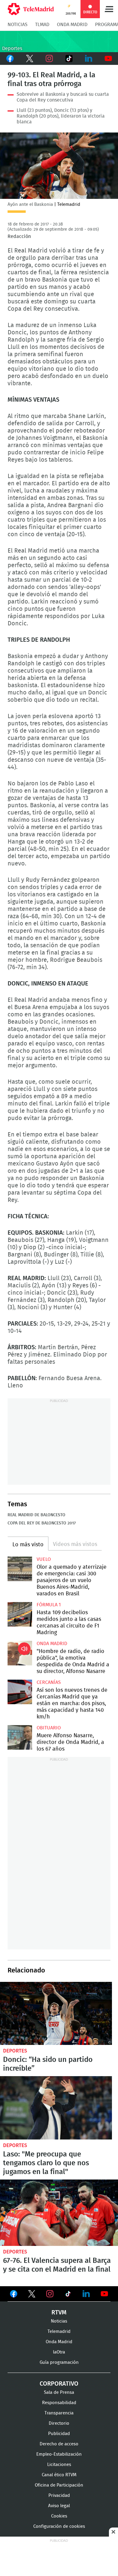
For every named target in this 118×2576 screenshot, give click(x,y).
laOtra (59, 2352)
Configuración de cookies (59, 2526)
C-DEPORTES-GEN (59, 42)
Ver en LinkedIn (86, 2294)
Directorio (59, 2423)
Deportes (15, 2051)
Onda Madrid (72, 25)
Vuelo (44, 1559)
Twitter (29, 59)
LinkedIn (88, 59)
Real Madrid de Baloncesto (36, 1515)
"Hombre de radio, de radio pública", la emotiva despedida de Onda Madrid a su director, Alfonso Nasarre (20, 1653)
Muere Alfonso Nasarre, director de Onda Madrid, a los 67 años (20, 1737)
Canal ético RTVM (59, 2475)
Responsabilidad (59, 2403)
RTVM (59, 2313)
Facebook (10, 59)
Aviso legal (59, 2506)
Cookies (59, 2516)
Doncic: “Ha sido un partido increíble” (56, 2013)
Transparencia (59, 2413)
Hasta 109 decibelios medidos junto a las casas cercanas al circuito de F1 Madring (20, 1614)
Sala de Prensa (59, 2392)
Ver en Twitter (32, 2295)
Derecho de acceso (59, 2444)
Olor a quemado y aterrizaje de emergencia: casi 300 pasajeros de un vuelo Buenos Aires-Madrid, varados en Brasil (20, 1569)
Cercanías (49, 1682)
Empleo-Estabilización (59, 2454)
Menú (109, 9)
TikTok (69, 59)
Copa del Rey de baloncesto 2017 (42, 1523)
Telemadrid (59, 2332)
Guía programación (59, 2362)
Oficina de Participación (59, 2485)
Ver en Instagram (50, 2294)
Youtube (108, 59)
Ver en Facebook (14, 2295)
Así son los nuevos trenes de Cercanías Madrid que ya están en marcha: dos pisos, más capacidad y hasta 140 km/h (20, 1692)
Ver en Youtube (104, 2294)
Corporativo (59, 2384)
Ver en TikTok (68, 2295)
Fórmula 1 (49, 1605)
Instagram (49, 59)
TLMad (42, 25)
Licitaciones (59, 2465)
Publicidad (59, 2434)
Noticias (18, 25)
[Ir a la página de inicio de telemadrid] (31, 9)
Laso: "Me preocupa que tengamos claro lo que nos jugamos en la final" (56, 2108)
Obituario (49, 1728)
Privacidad (59, 2496)
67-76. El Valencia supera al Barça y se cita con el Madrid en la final (59, 2213)
